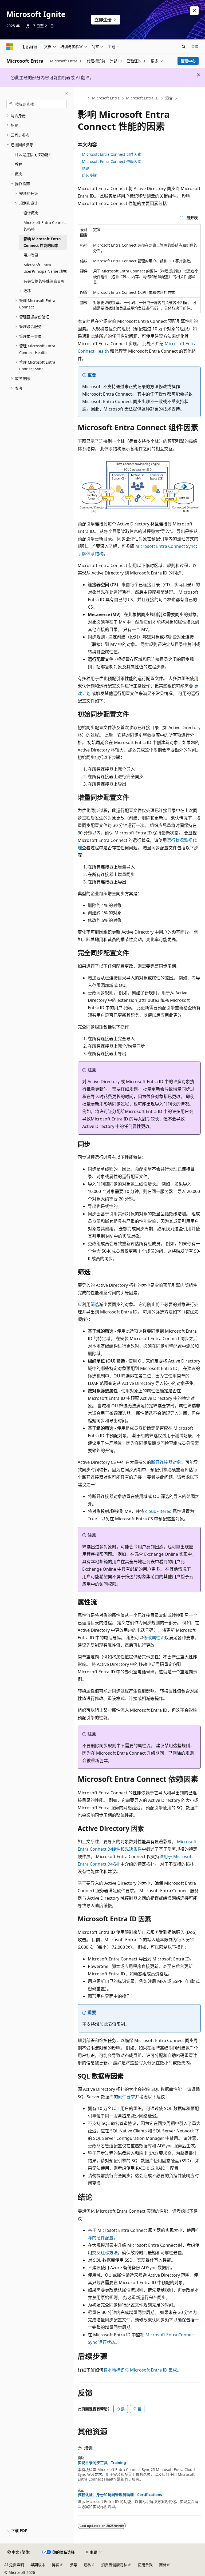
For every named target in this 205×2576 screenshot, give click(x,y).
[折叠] (66, 94)
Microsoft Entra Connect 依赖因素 (112, 161)
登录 (195, 46)
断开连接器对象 (166, 1462)
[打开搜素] (184, 47)
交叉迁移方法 (105, 2253)
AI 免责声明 (14, 2565)
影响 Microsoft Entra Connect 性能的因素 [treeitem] (42, 242)
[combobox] (37, 104)
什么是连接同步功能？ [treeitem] (34, 154)
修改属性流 (154, 1638)
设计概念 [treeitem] (31, 213)
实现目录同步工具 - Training (102, 2463)
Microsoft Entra (106, 98)
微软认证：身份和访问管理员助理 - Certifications (120, 2495)
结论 (86, 168)
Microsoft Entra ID (142, 98)
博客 (56, 2565)
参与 (73, 2565)
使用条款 (145, 2565)
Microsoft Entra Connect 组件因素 (112, 154)
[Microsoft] (10, 47)
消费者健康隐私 (114, 2565)
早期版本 (38, 2565)
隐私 (87, 2565)
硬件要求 (127, 2097)
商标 (163, 2565)
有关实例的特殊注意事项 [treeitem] (44, 281)
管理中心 (188, 61)
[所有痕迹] (82, 98)
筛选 (95, 1304)
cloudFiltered (158, 1511)
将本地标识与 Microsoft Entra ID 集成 (140, 2370)
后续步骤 (89, 175)
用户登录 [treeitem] (31, 255)
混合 (169, 98)
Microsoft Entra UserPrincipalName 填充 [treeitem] (45, 268)
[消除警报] (194, 11)
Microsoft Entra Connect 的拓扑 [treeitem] (45, 226)
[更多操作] (196, 98)
